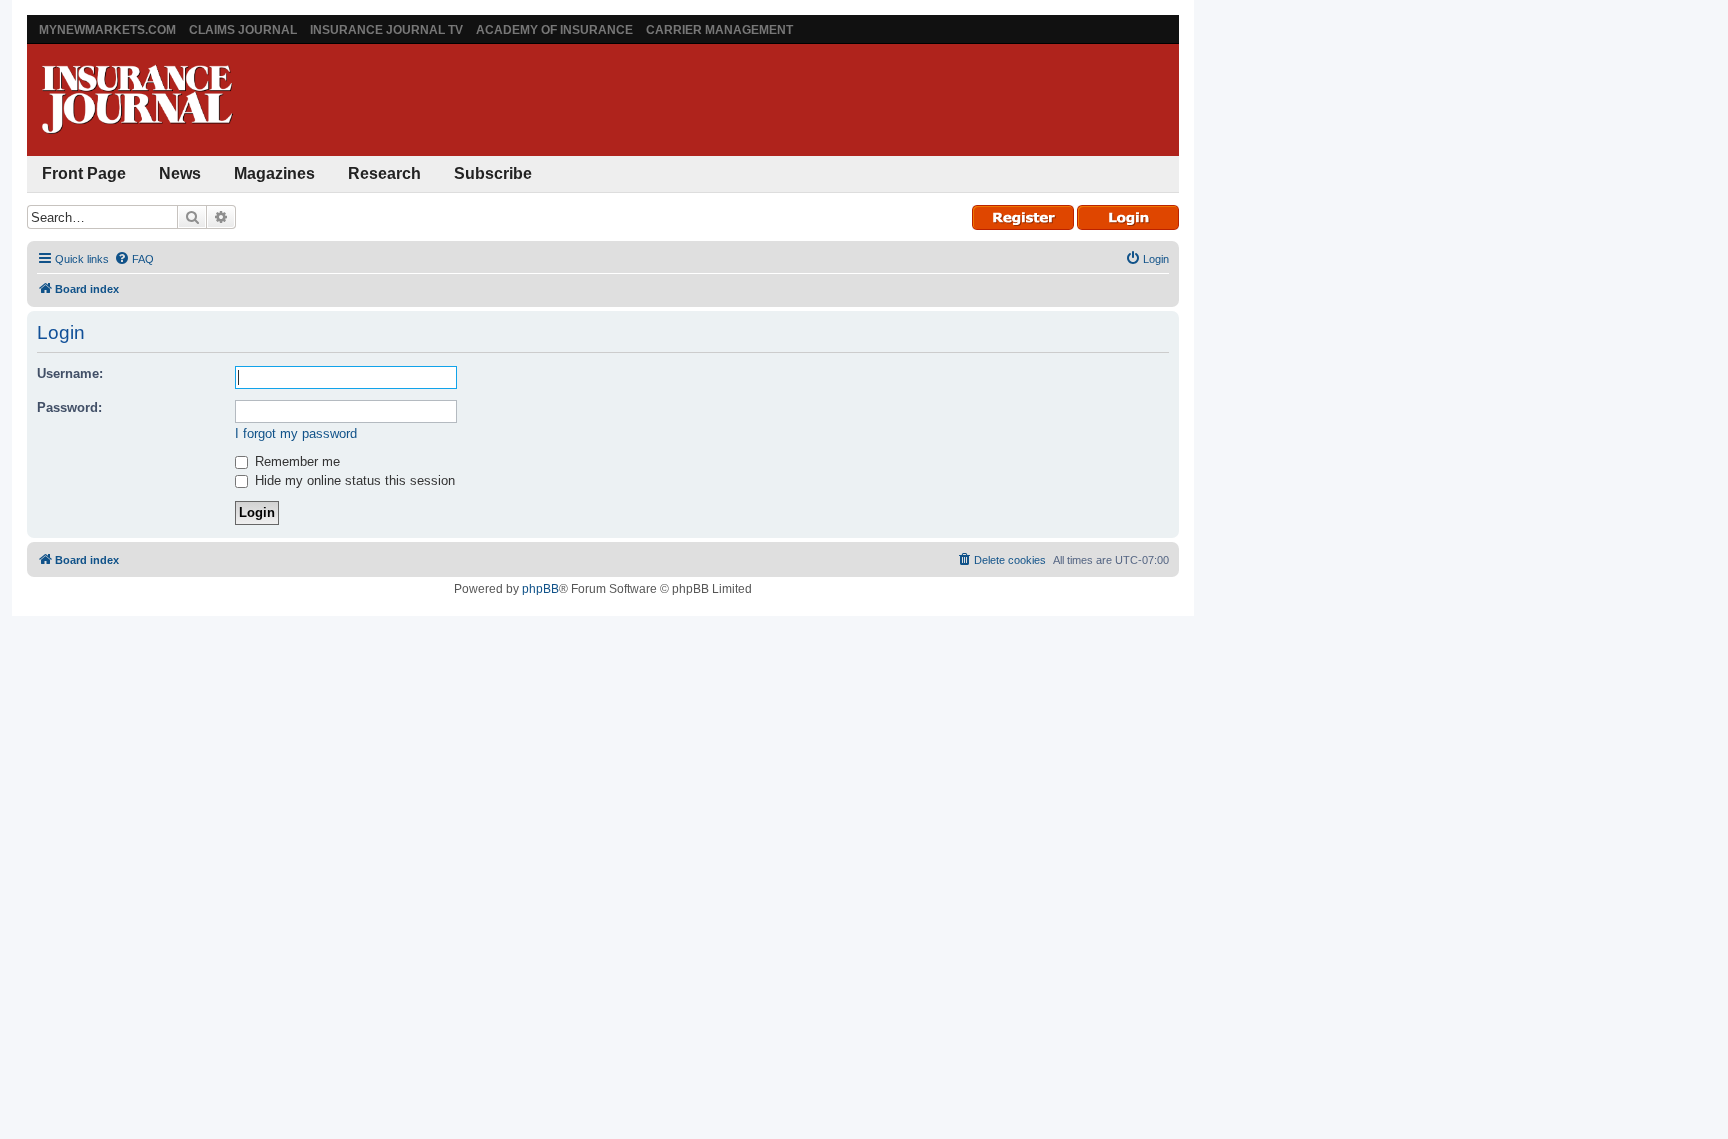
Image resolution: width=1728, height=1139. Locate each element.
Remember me (295, 461)
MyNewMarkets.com (107, 30)
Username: (70, 373)
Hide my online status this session (353, 480)
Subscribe (493, 173)
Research (384, 173)
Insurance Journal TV (386, 30)
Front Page (84, 173)
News (180, 173)
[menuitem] (134, 259)
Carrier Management (719, 30)
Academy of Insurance (554, 30)
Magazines (274, 173)
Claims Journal (243, 30)
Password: (69, 407)
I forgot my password (296, 433)
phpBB (540, 589)
